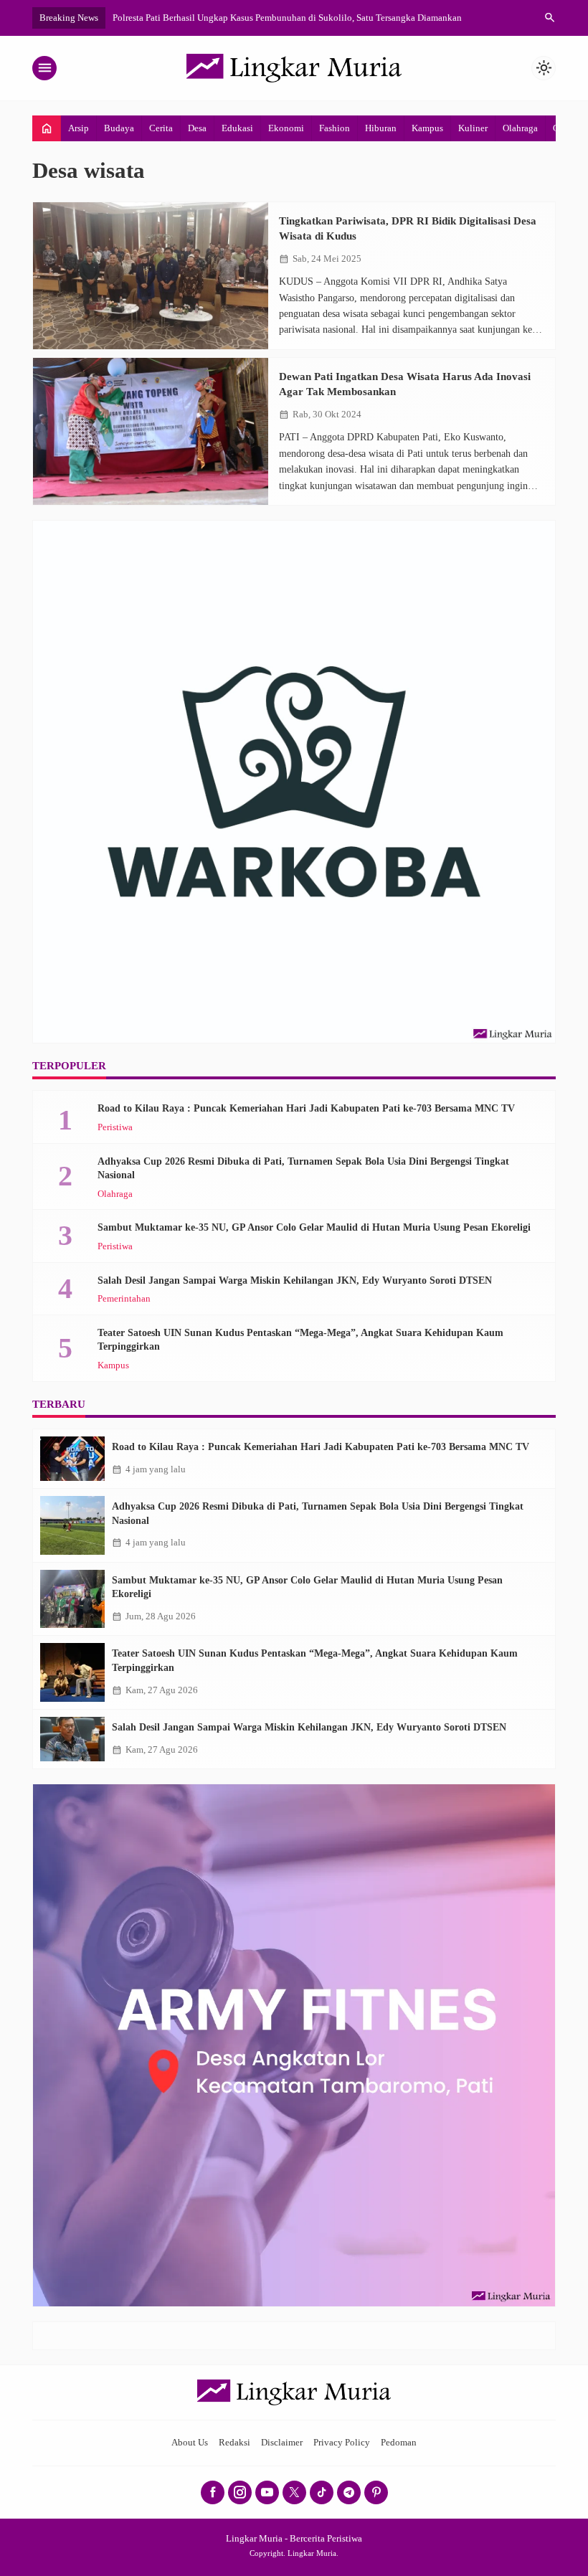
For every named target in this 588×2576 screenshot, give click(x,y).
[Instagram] (240, 2492)
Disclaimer (282, 2443)
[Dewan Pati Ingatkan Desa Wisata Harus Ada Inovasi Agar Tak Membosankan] (151, 431)
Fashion (335, 128)
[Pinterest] (376, 2492)
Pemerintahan (124, 1299)
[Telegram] (349, 2492)
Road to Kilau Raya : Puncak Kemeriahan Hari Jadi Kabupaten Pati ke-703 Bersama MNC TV (306, 1108)
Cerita (161, 128)
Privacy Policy (342, 2443)
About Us (190, 2443)
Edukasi (237, 128)
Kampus (427, 128)
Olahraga (520, 128)
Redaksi (234, 2443)
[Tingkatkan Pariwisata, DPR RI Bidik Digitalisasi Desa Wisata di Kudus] (151, 276)
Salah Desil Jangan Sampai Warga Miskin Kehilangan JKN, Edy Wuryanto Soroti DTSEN (295, 1280)
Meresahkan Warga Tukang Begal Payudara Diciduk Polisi (241, 18)
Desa (197, 128)
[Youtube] (267, 2492)
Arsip (79, 128)
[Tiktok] (322, 2492)
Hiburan (381, 128)
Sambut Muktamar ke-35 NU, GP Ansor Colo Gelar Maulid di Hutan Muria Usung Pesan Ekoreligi (314, 1227)
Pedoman (399, 2443)
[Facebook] (213, 2492)
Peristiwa (115, 1128)
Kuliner (473, 128)
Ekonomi (286, 128)
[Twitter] (294, 2492)
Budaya (119, 128)
